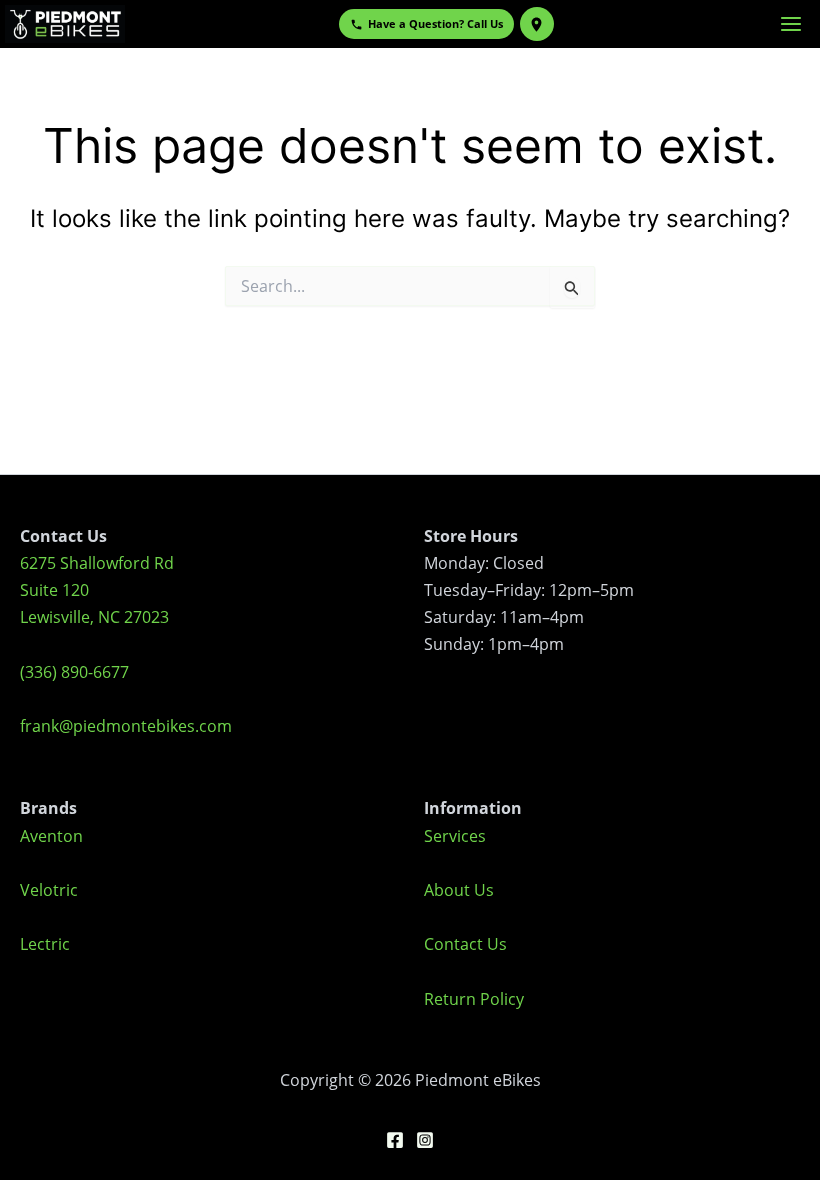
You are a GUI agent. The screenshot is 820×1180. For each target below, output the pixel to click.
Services (455, 836)
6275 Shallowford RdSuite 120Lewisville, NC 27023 (97, 590)
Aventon (51, 836)
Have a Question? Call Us (435, 23)
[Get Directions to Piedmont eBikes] (537, 24)
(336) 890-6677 (74, 672)
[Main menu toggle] (791, 24)
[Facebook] (395, 1140)
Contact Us (465, 944)
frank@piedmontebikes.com (126, 726)
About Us (459, 890)
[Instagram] (425, 1140)
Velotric (49, 890)
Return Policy (474, 999)
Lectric (45, 944)
